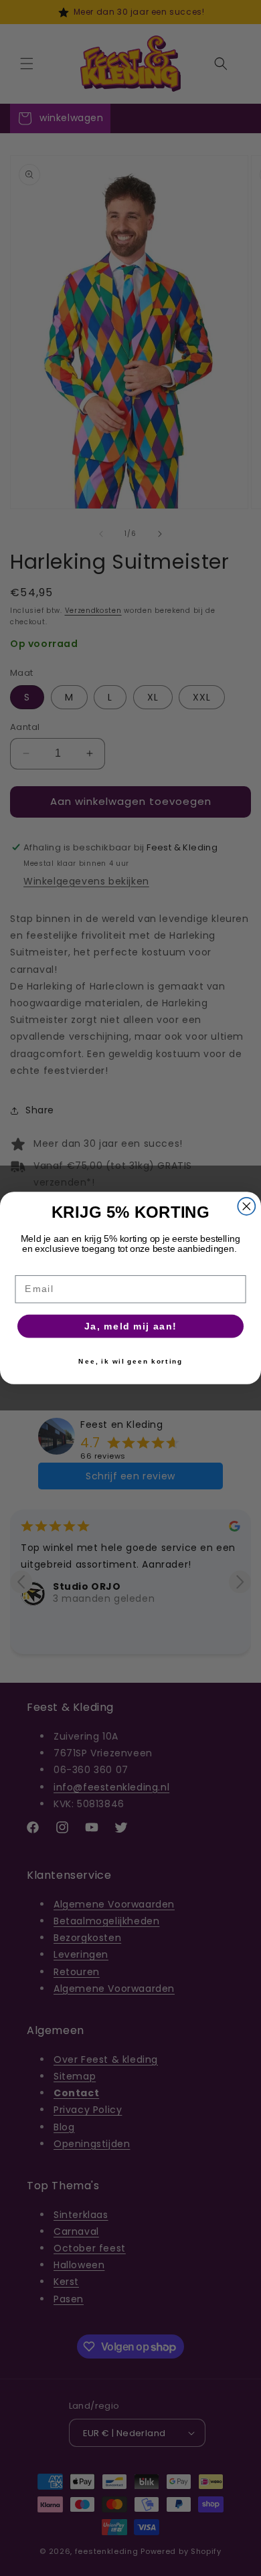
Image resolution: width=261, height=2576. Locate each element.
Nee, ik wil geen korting (130, 1361)
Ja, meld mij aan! (131, 1326)
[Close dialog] (246, 1206)
